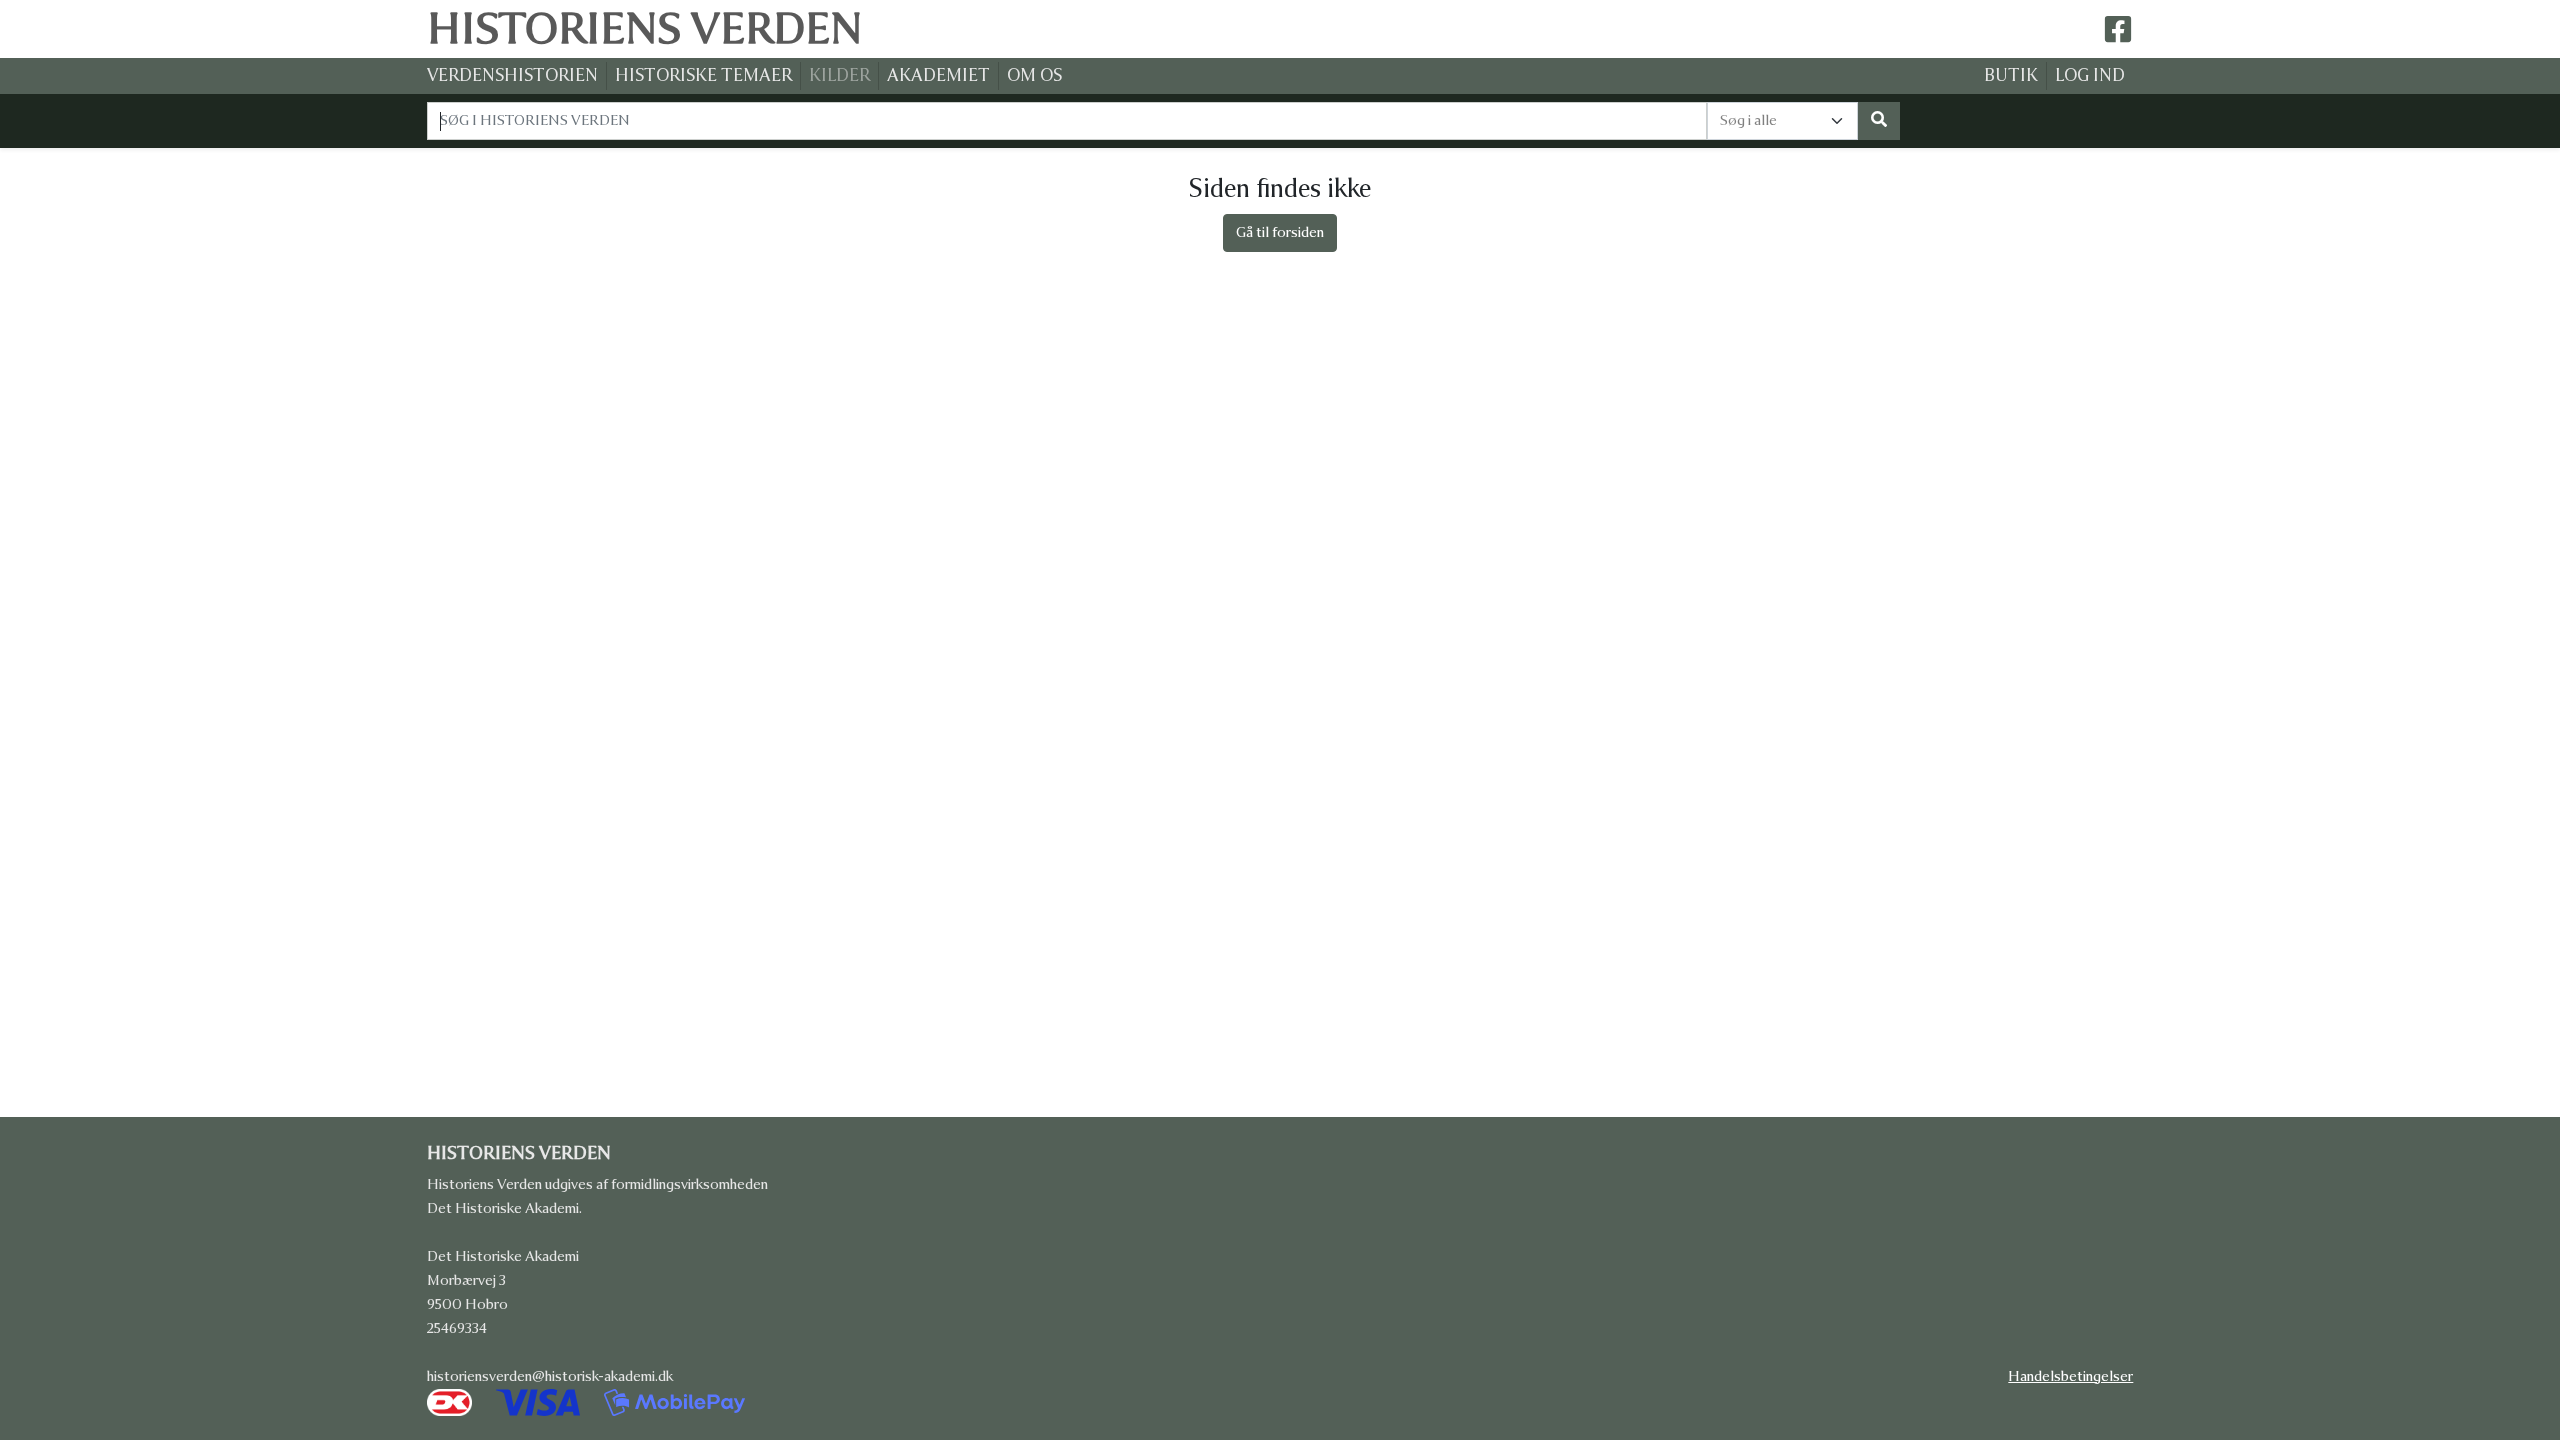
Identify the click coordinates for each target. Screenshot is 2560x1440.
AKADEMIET (938, 75)
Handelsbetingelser (2070, 1376)
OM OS (1034, 75)
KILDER (839, 75)
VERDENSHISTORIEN (512, 75)
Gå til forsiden (1280, 232)
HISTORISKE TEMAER (703, 75)
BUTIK (2011, 75)
